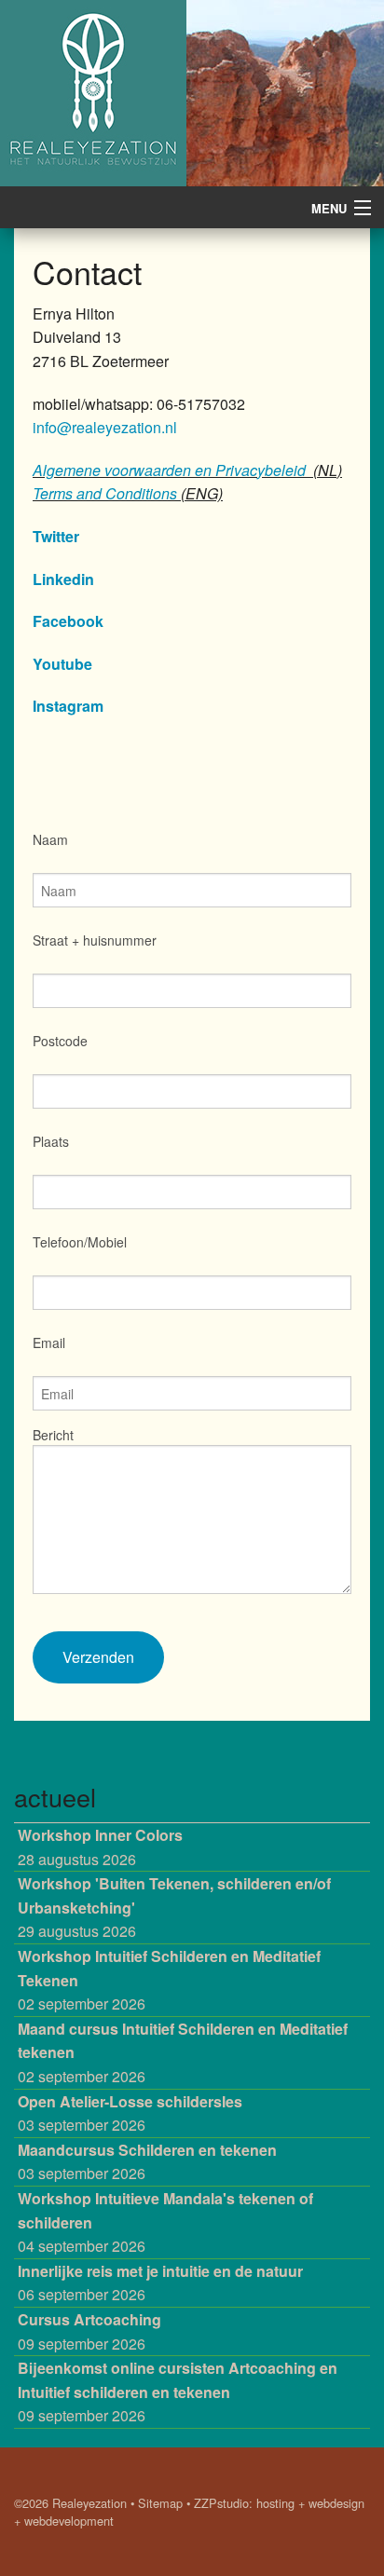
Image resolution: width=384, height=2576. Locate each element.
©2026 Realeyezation (70, 2503)
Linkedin (63, 579)
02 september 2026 (169, 1980)
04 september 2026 (165, 2222)
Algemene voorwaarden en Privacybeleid (169, 470)
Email (49, 1343)
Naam (50, 839)
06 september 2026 (160, 2283)
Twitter (56, 536)
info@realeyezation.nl (105, 427)
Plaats (51, 1141)
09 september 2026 (89, 2331)
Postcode (60, 1041)
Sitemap (160, 2503)
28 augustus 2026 (100, 1847)
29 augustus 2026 (174, 1907)
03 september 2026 (130, 2113)
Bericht (53, 1435)
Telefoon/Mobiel (80, 1242)
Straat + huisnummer (95, 940)
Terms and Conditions (105, 493)
